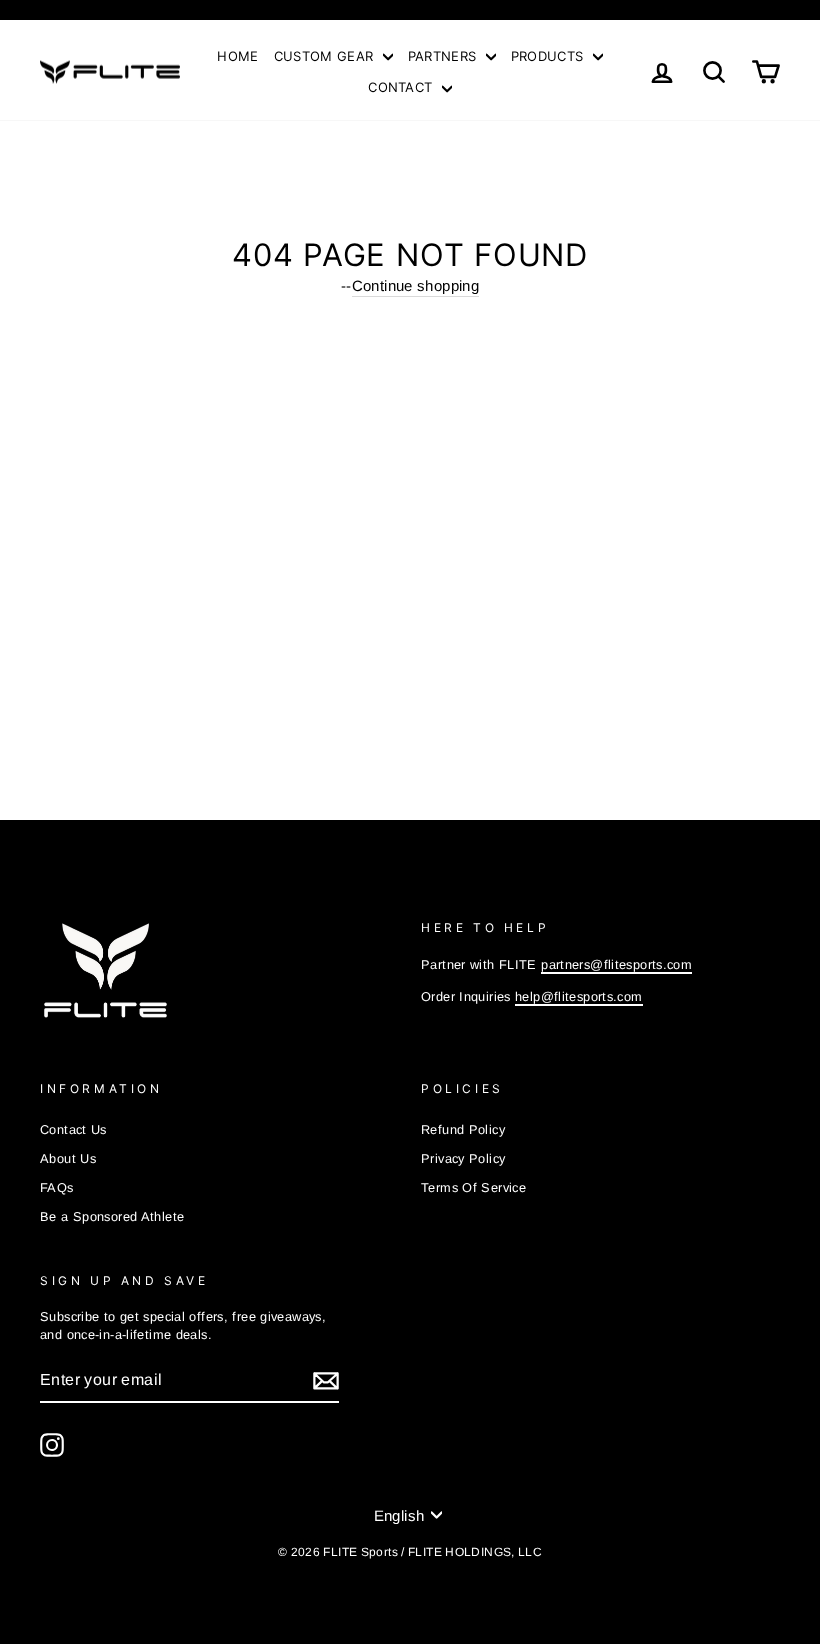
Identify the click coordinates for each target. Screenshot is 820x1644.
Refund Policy (463, 1129)
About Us (68, 1158)
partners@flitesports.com (616, 964)
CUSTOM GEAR (326, 56)
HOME (237, 56)
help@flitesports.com (579, 996)
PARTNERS (444, 56)
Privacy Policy (463, 1158)
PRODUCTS (549, 56)
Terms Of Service (473, 1187)
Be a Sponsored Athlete (112, 1216)
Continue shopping (415, 285)
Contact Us (73, 1129)
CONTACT (402, 87)
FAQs (57, 1187)
